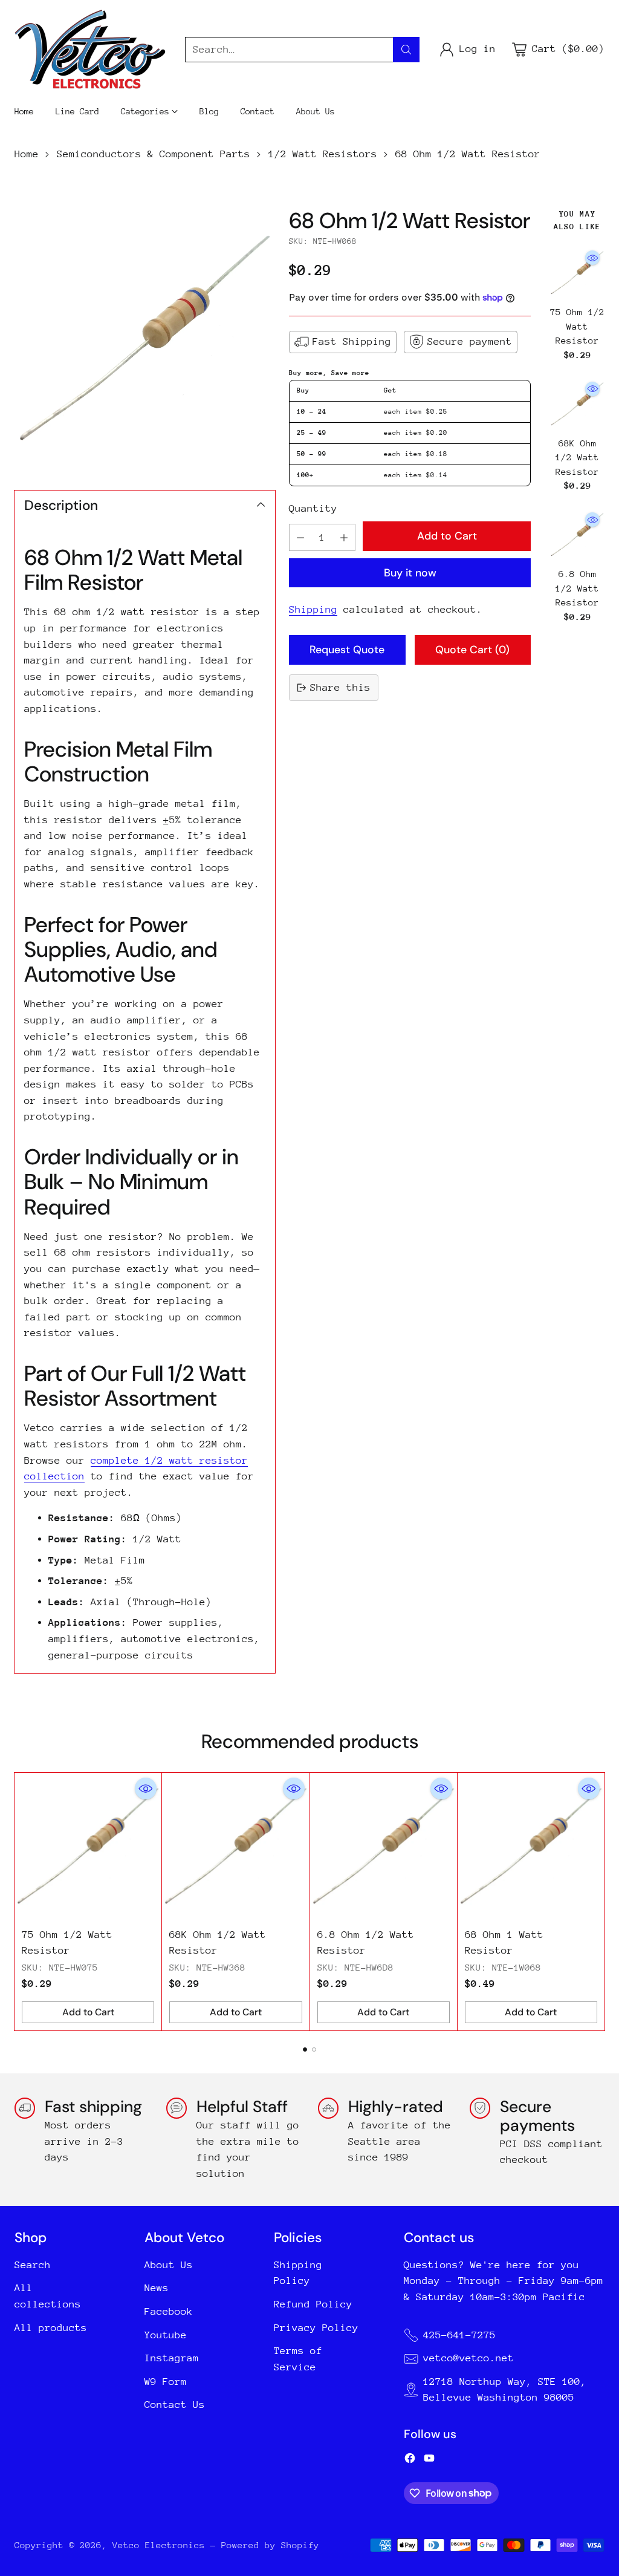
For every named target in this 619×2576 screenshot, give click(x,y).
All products (51, 2328)
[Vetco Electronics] (90, 49)
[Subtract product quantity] (300, 537)
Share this (340, 687)
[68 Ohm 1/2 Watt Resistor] (145, 338)
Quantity (313, 508)
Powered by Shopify (270, 2545)
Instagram (172, 2358)
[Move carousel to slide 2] (314, 2049)
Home (27, 154)
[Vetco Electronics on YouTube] (429, 2461)
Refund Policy (313, 2304)
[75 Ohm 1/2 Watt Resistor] (577, 273)
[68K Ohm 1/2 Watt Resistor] (577, 404)
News (157, 2288)
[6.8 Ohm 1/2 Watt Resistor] (577, 535)
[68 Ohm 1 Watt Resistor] (531, 1846)
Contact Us (175, 2405)
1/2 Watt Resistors (323, 154)
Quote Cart (472, 649)
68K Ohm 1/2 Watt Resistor (577, 457)
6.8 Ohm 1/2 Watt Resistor (577, 588)
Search (33, 2265)
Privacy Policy (316, 2328)
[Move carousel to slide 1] (305, 2049)
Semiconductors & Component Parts (154, 154)
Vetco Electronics (159, 2545)
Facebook (169, 2311)
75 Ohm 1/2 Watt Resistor (577, 326)
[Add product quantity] (344, 537)
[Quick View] (592, 258)
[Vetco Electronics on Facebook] (410, 2461)
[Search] (406, 50)
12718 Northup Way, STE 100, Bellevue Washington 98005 (505, 2390)
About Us (169, 2265)
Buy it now (410, 572)
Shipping (313, 609)
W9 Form (166, 2382)
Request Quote (347, 649)
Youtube (166, 2335)
